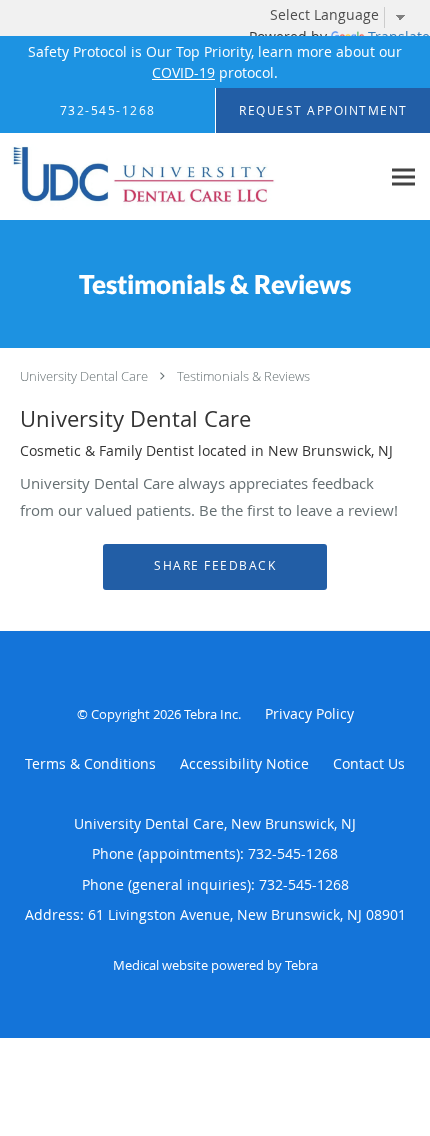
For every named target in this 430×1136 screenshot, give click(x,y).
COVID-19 (183, 72)
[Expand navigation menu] (403, 176)
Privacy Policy (309, 713)
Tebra (301, 965)
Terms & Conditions (90, 763)
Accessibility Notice (244, 763)
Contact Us (369, 763)
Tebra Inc (211, 714)
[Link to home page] (190, 177)
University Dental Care (84, 376)
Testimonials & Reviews (243, 376)
